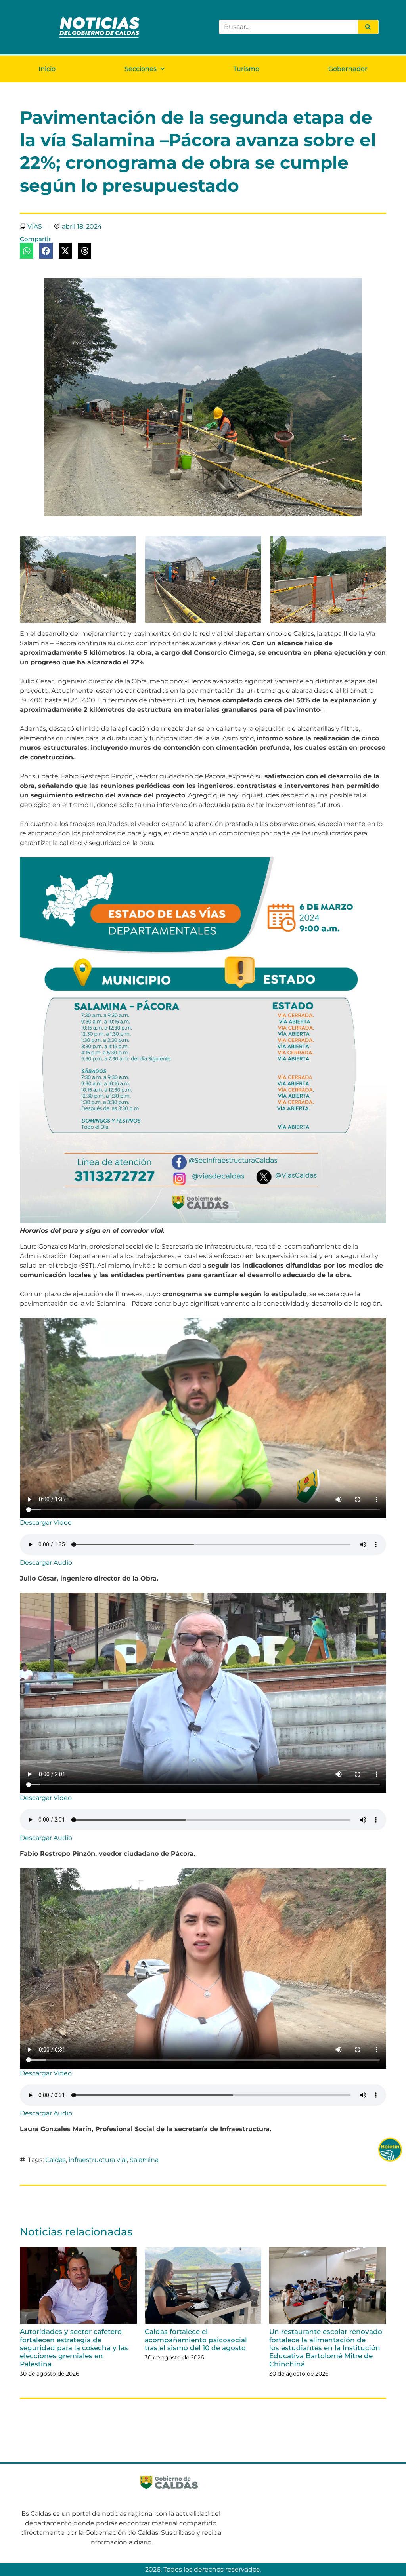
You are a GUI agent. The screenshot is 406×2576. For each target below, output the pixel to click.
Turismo (246, 69)
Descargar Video (46, 1523)
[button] (27, 251)
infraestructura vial (98, 2160)
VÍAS (35, 226)
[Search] (368, 27)
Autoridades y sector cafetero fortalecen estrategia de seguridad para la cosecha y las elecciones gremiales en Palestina (74, 2348)
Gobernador (348, 69)
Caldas (56, 2160)
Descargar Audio (46, 1563)
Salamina (144, 2160)
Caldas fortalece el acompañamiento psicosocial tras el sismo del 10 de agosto (196, 2340)
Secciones (141, 69)
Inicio (47, 69)
